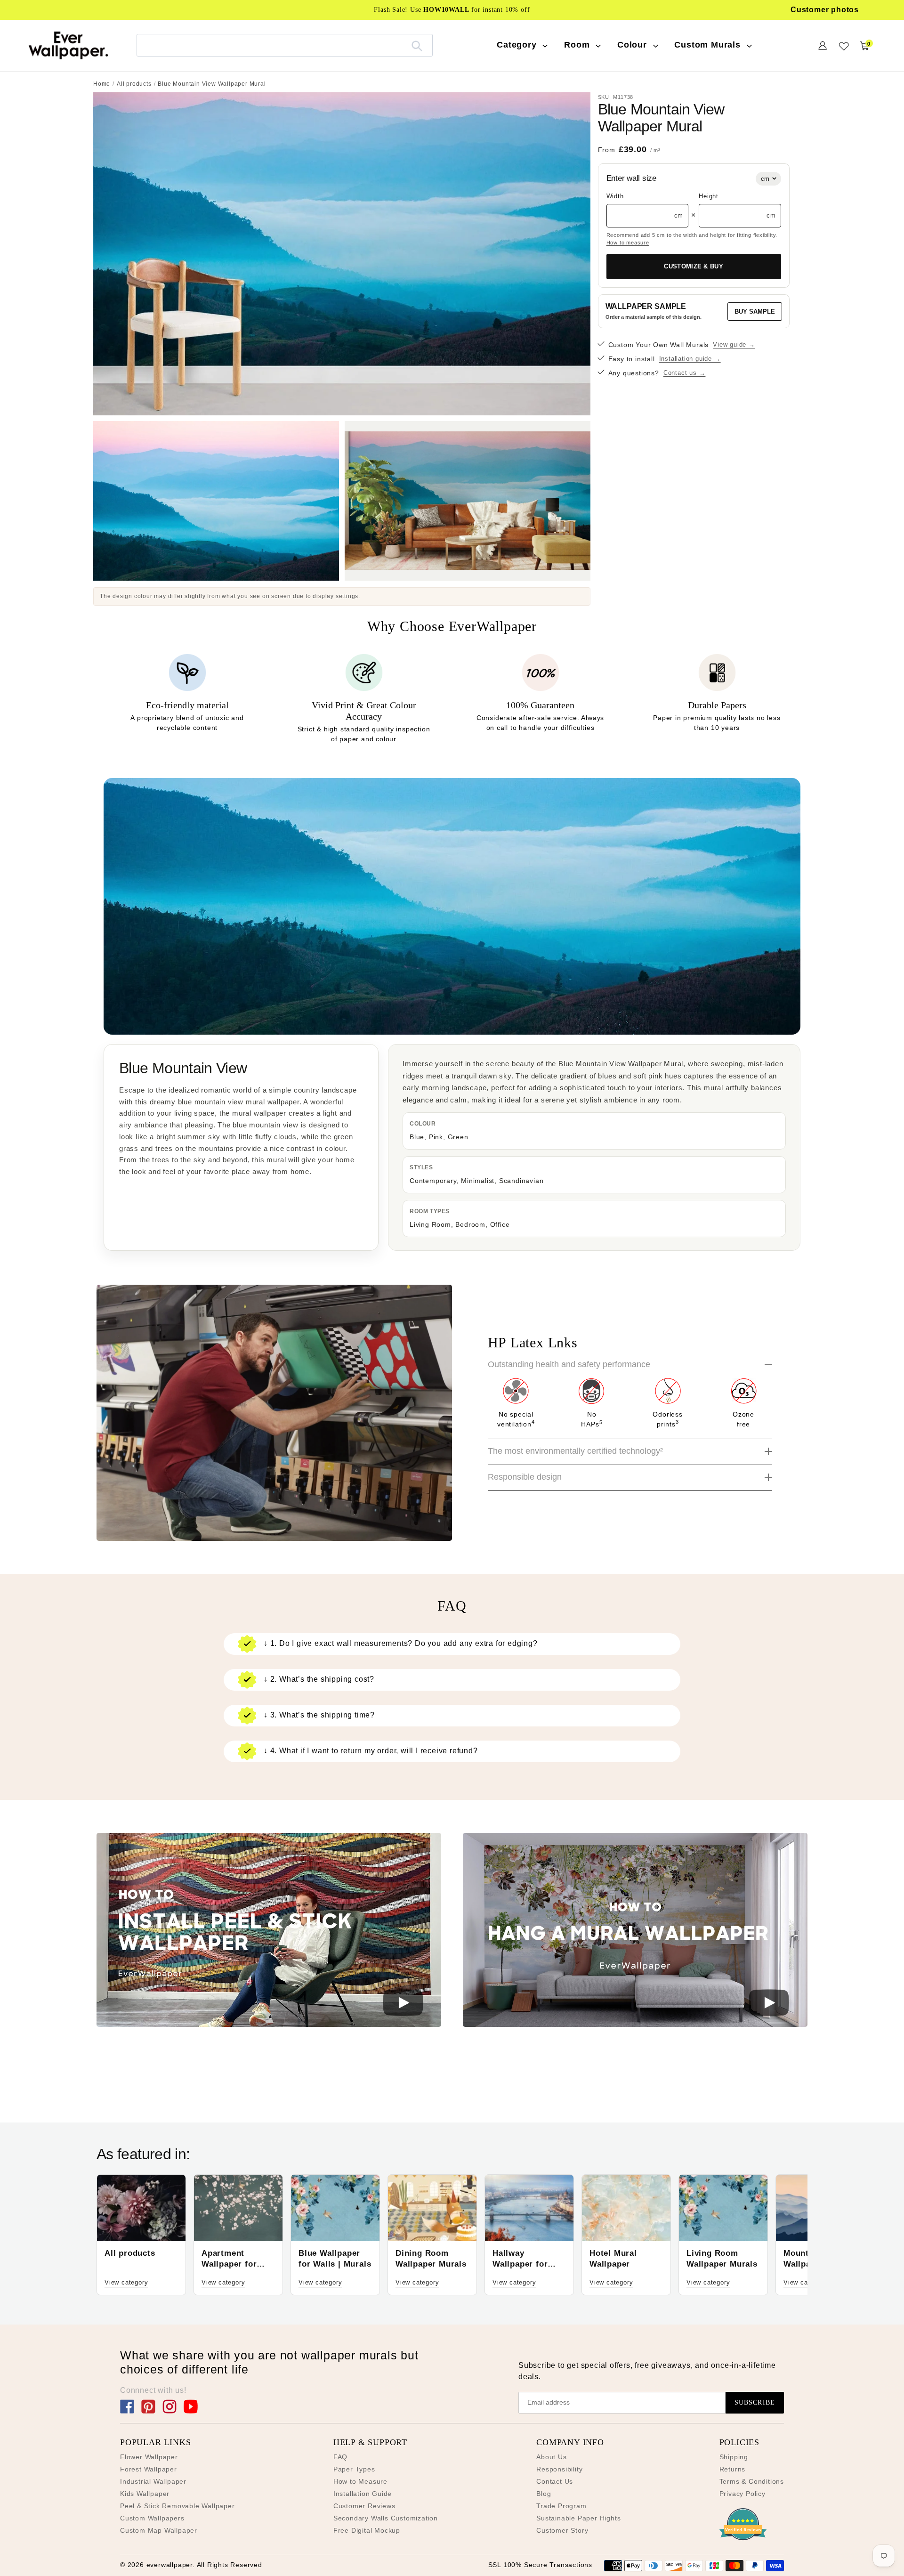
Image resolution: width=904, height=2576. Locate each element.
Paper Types (354, 2469)
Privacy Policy (743, 2494)
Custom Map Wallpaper (159, 2530)
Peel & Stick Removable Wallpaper (178, 2506)
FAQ (340, 2457)
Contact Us (555, 2481)
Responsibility (559, 2469)
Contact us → (685, 373)
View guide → (734, 344)
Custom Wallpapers (152, 2518)
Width (615, 196)
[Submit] (417, 45)
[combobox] (285, 45)
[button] (269, 1932)
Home (102, 84)
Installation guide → (690, 359)
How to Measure (360, 2481)
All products (134, 84)
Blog (544, 2494)
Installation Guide (363, 2494)
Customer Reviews (364, 2506)
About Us (551, 2457)
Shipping (734, 2457)
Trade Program (561, 2506)
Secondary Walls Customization (386, 2518)
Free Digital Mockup (367, 2530)
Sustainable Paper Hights (578, 2518)
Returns (733, 2469)
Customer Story (562, 2530)
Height (709, 196)
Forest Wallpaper (149, 2469)
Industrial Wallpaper (153, 2481)
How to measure (628, 243)
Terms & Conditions (752, 2481)
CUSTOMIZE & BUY (694, 266)
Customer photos (825, 10)
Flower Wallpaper (149, 2457)
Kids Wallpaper (145, 2494)
